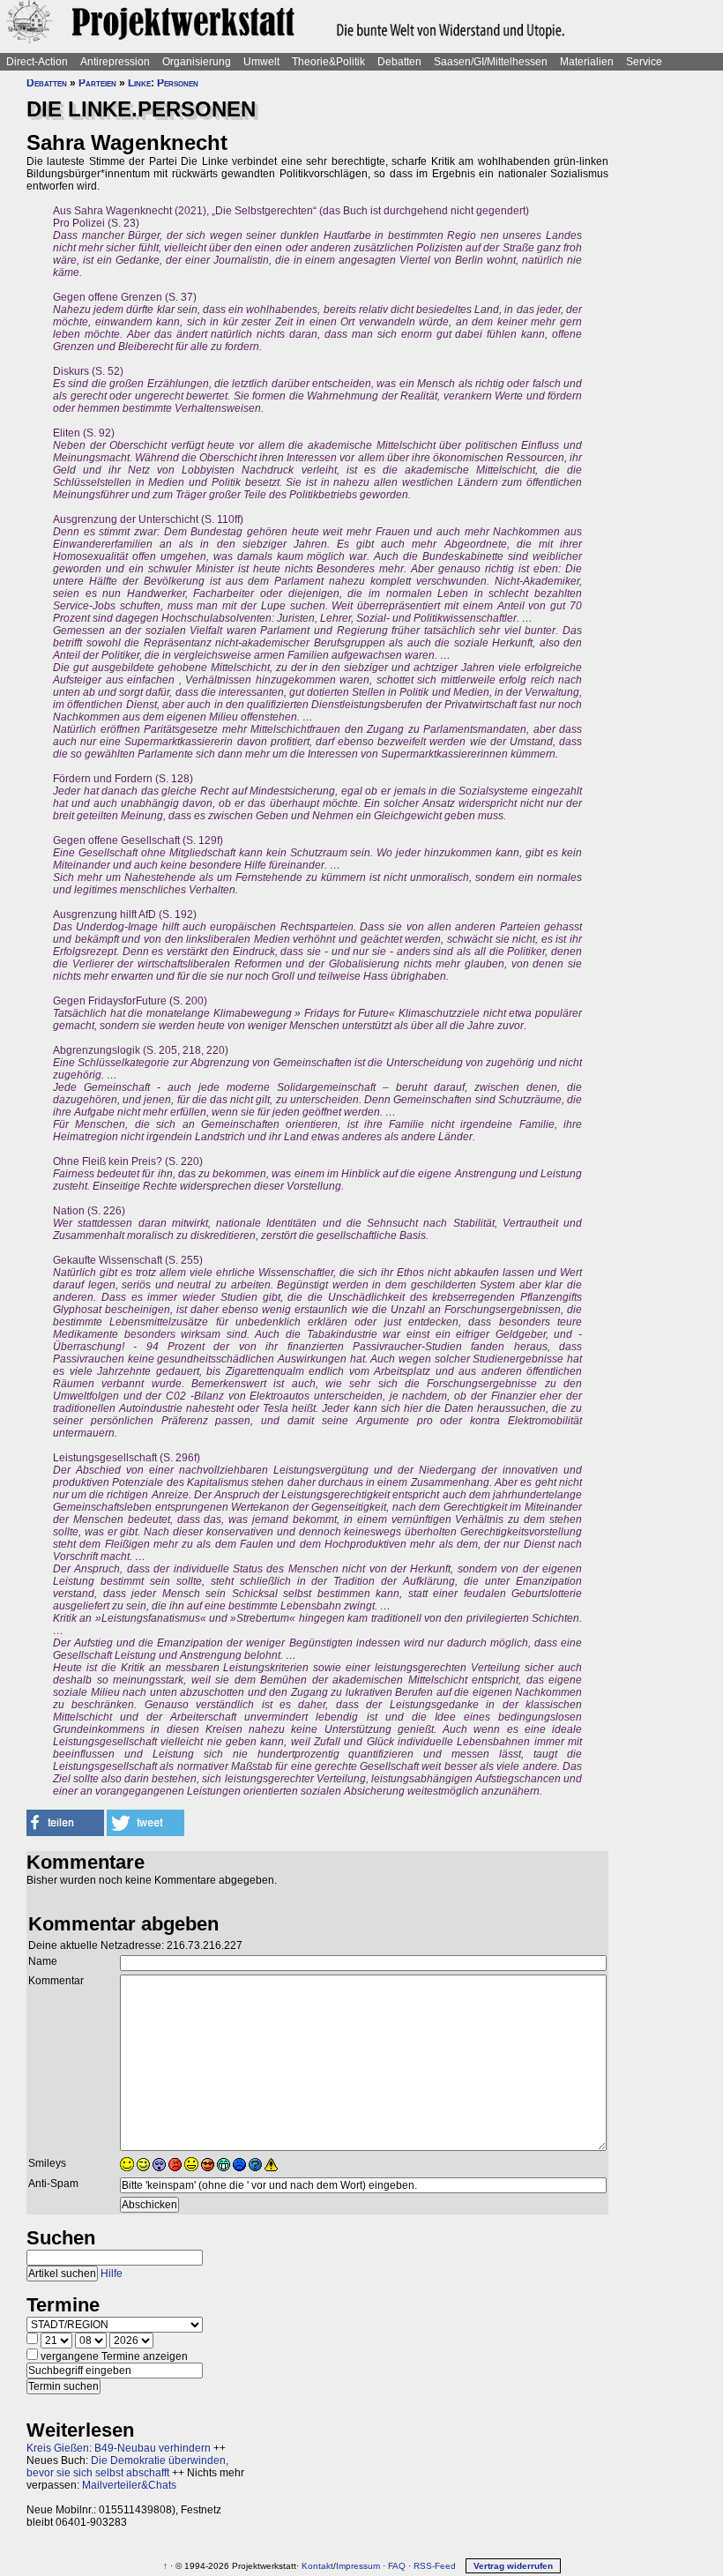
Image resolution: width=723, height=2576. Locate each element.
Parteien (97, 83)
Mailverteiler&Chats (129, 2485)
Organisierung (197, 62)
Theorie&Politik (328, 62)
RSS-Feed (435, 2566)
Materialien (587, 62)
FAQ (397, 2566)
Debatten (399, 62)
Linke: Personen (163, 83)
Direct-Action (37, 62)
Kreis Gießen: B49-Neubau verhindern (119, 2448)
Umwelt (261, 62)
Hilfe (112, 2274)
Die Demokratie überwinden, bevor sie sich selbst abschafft (127, 2467)
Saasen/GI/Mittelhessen (491, 62)
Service (644, 62)
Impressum (358, 2566)
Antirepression (115, 62)
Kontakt (317, 2566)
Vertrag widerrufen (513, 2566)
